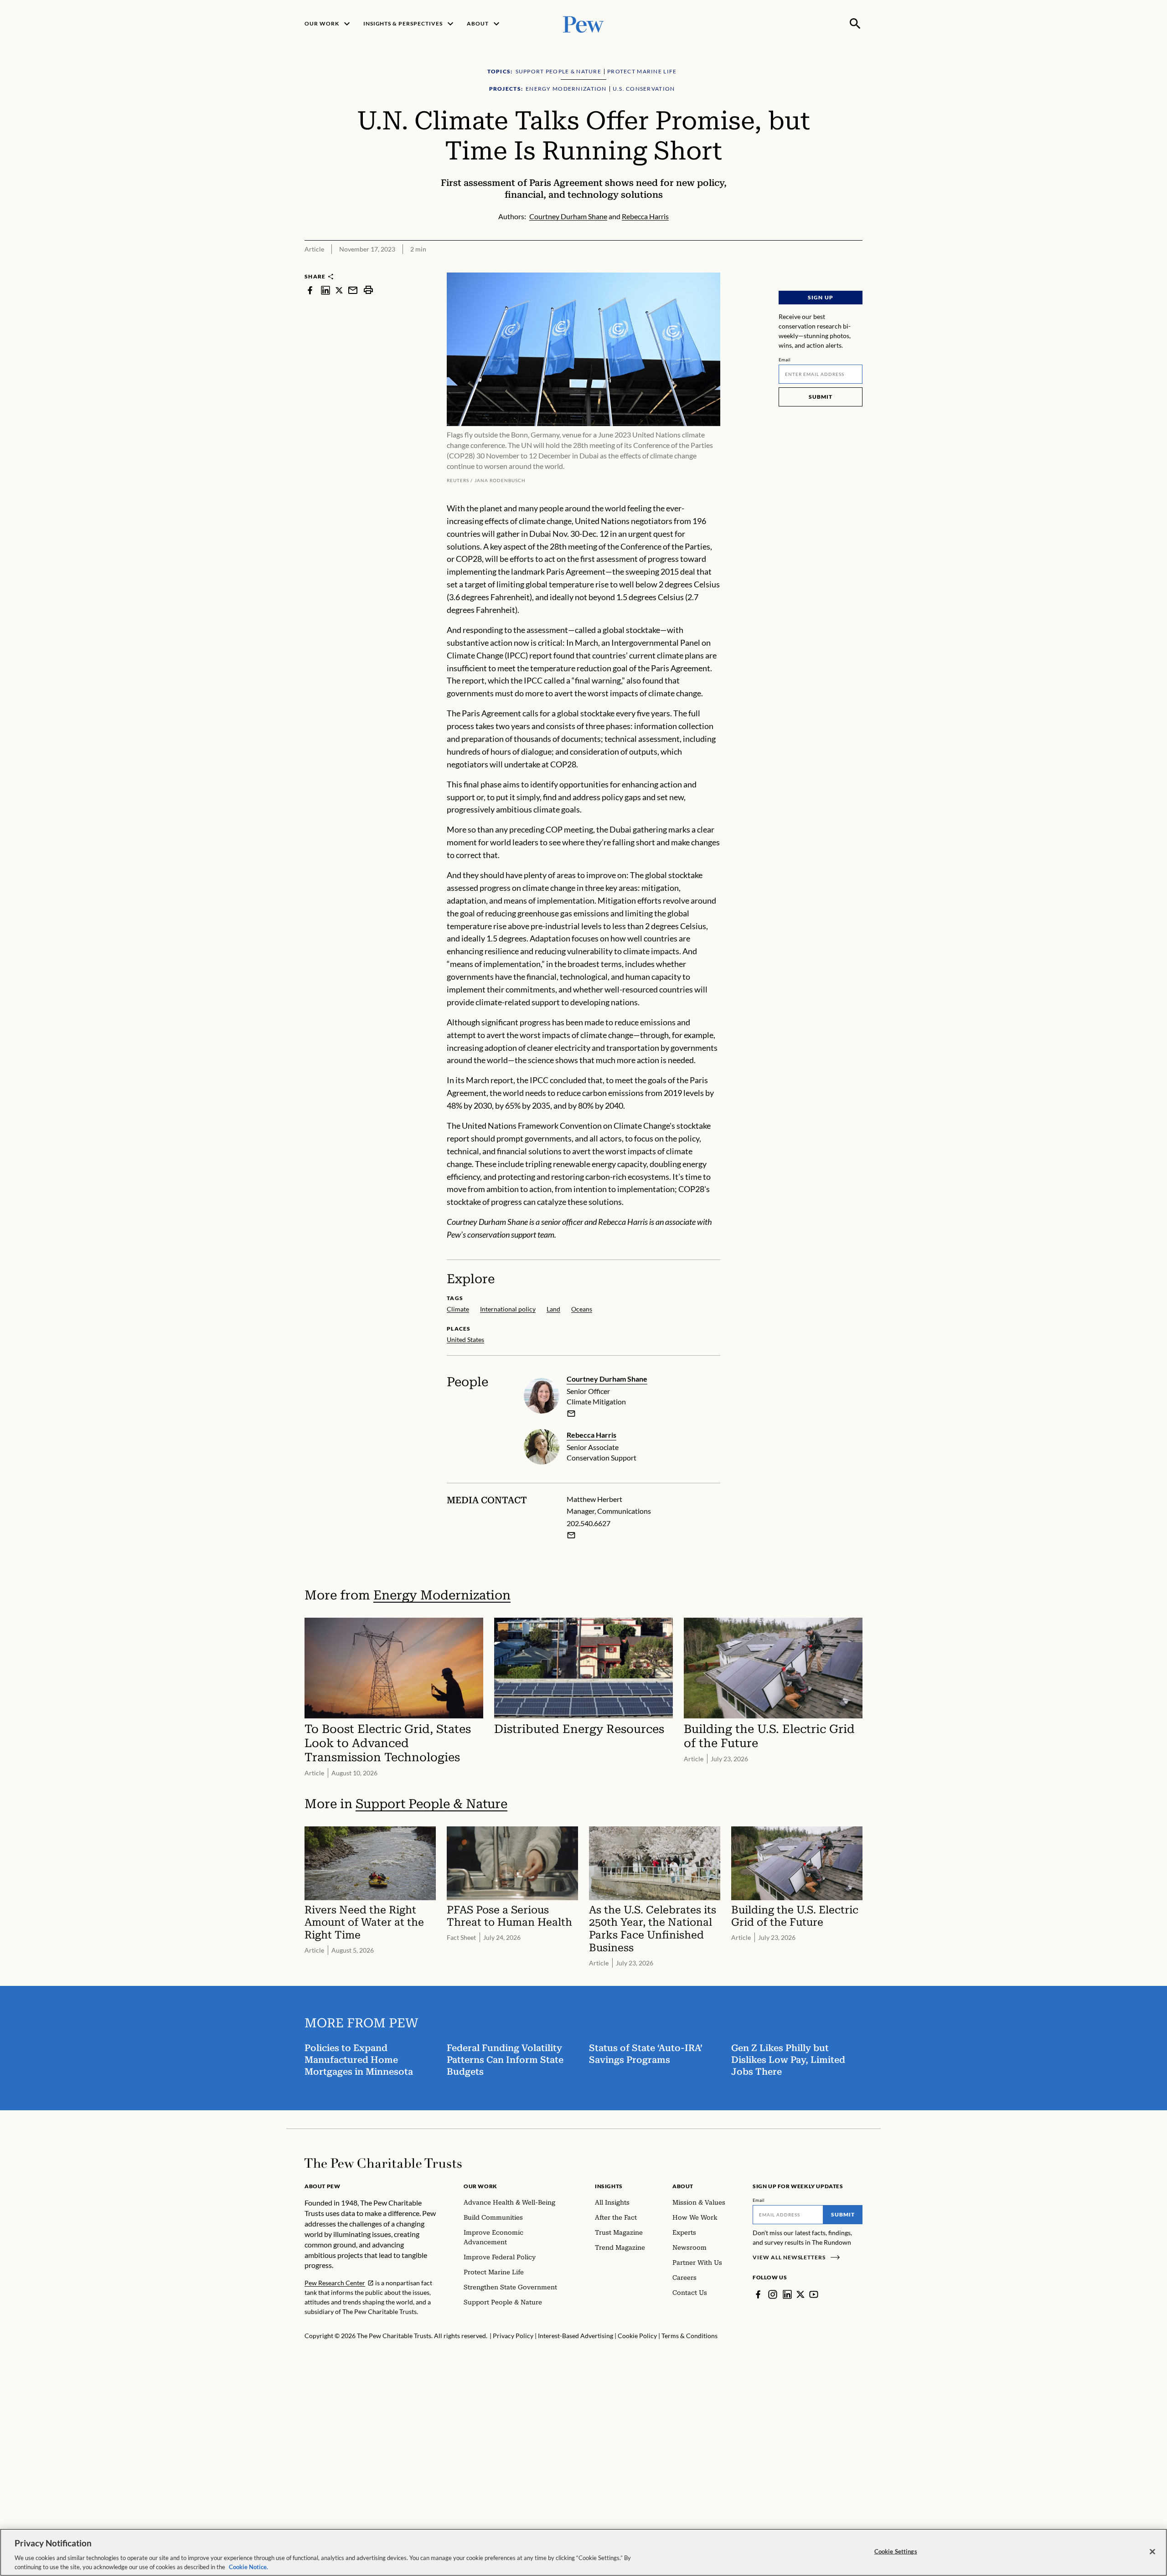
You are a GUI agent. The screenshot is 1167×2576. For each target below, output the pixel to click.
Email (785, 360)
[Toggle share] (857, 266)
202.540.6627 (589, 1523)
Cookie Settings (896, 2551)
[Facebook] (758, 2294)
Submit (821, 397)
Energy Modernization (442, 1595)
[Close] (1152, 2552)
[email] (353, 290)
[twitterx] (339, 290)
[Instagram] (773, 2294)
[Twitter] (800, 2294)
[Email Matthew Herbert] (571, 1535)
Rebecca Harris (591, 1435)
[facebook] (310, 290)
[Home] (383, 2163)
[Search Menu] (855, 24)
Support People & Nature (431, 1804)
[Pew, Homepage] (583, 23)
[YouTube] (814, 2294)
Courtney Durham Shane (607, 1379)
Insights (609, 2186)
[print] (368, 290)
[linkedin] (325, 290)
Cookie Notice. (248, 2566)
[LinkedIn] (787, 2294)
